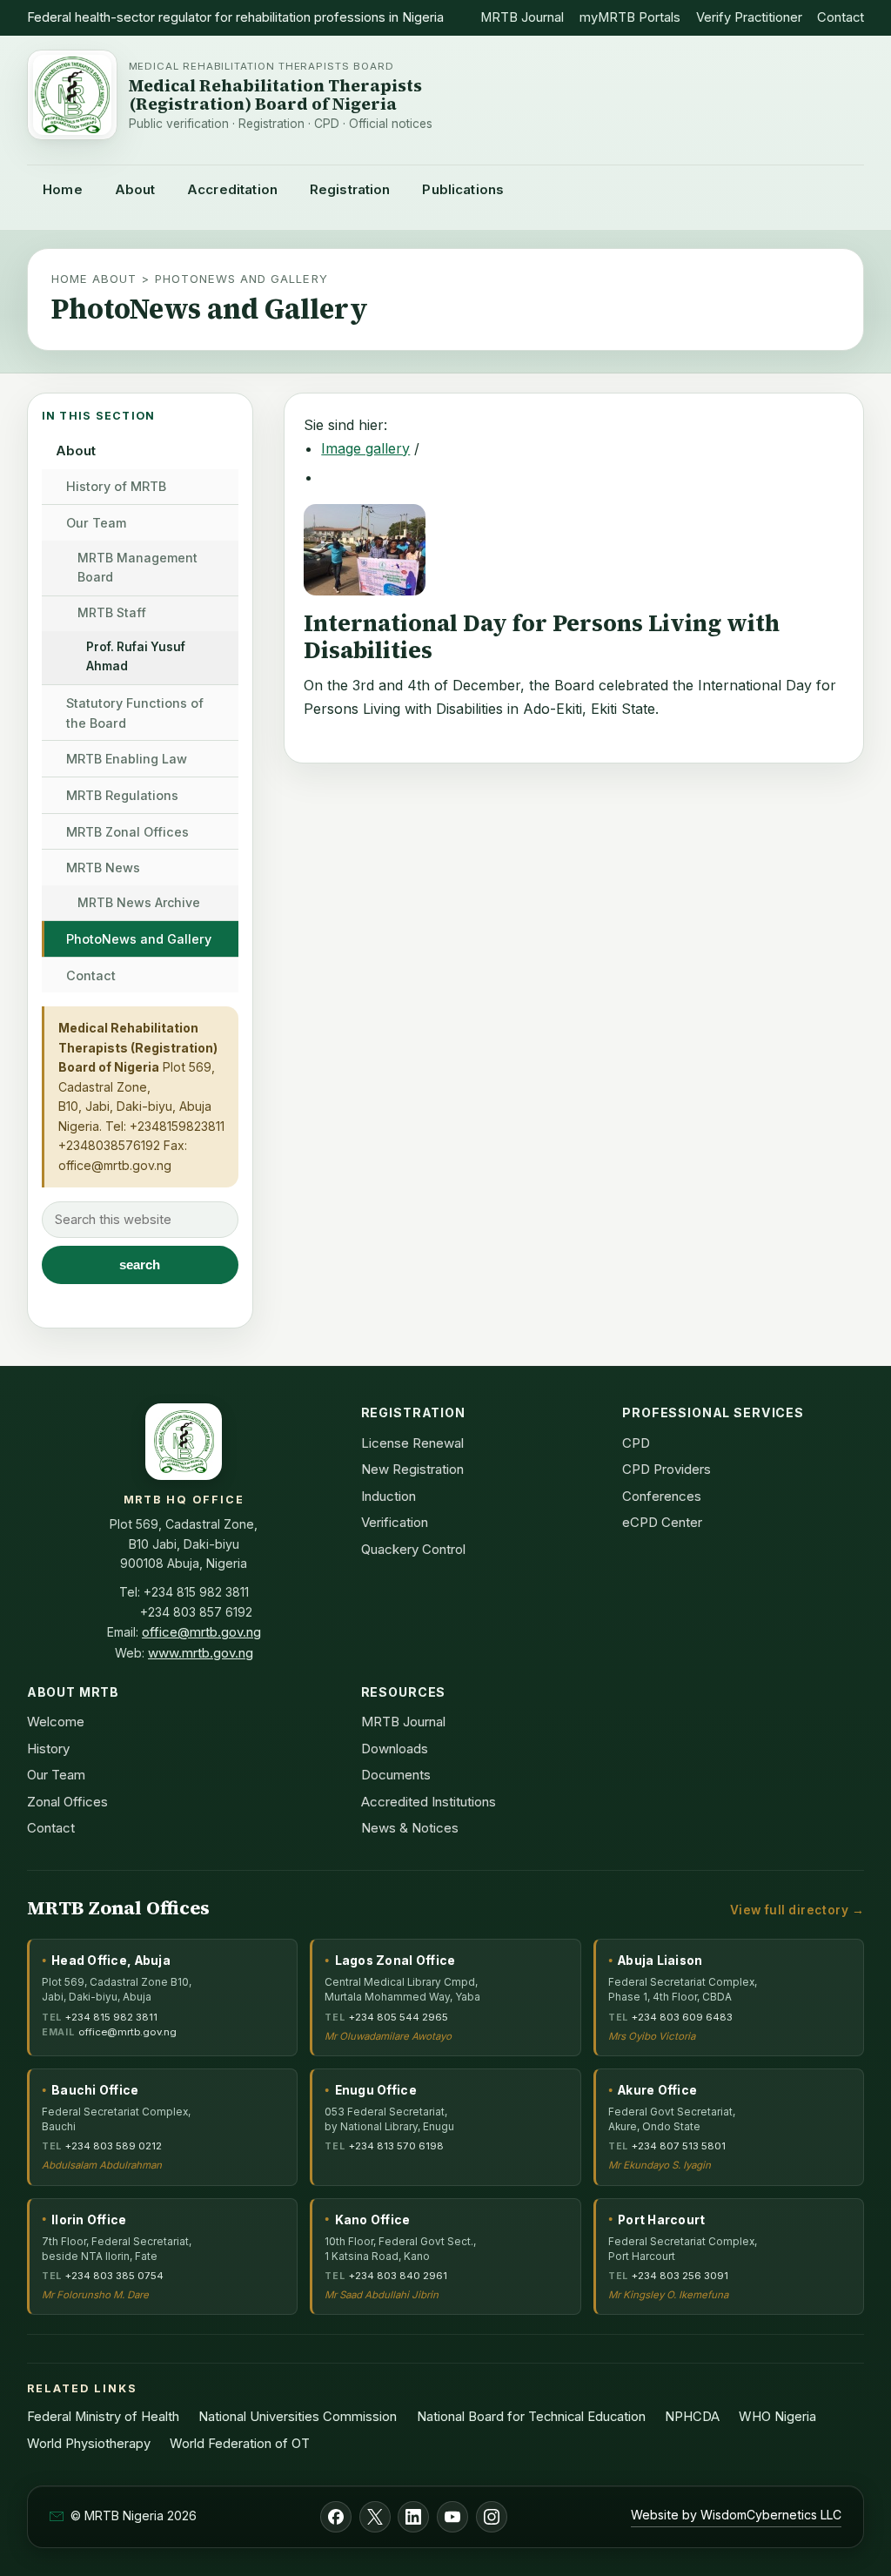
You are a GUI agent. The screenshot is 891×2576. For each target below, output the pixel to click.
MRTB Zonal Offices (127, 832)
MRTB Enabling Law (127, 759)
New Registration (412, 1469)
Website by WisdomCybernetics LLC (736, 2515)
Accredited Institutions (429, 1802)
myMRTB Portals (630, 17)
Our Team (96, 523)
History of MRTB (116, 486)
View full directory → (797, 1910)
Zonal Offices (67, 1802)
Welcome (56, 1722)
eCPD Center (662, 1522)
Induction (389, 1496)
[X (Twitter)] (375, 2517)
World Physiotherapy (89, 2444)
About (135, 189)
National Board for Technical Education (531, 2417)
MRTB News (103, 868)
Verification (395, 1522)
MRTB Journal (522, 17)
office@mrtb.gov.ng (115, 1165)
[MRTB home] (72, 95)
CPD (636, 1443)
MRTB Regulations (122, 795)
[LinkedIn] (413, 2517)
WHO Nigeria (777, 2417)
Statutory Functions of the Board (135, 713)
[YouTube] (452, 2517)
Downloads (395, 1749)
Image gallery (365, 448)
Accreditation (232, 189)
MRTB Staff (112, 612)
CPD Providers (667, 1469)
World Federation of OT (240, 2444)
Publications (463, 189)
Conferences (662, 1496)
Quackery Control (413, 1549)
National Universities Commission (298, 2417)
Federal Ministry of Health (103, 2417)
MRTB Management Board (137, 568)
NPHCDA (692, 2417)
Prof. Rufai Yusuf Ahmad (136, 656)
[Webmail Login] (57, 2516)
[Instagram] (492, 2517)
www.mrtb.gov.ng (201, 1653)
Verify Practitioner (749, 17)
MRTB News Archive (139, 902)
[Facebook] (336, 2517)
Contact (841, 17)
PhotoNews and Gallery (139, 939)
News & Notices (410, 1828)
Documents (396, 1775)
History (48, 1749)
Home (63, 189)
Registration (350, 189)
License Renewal (412, 1443)
